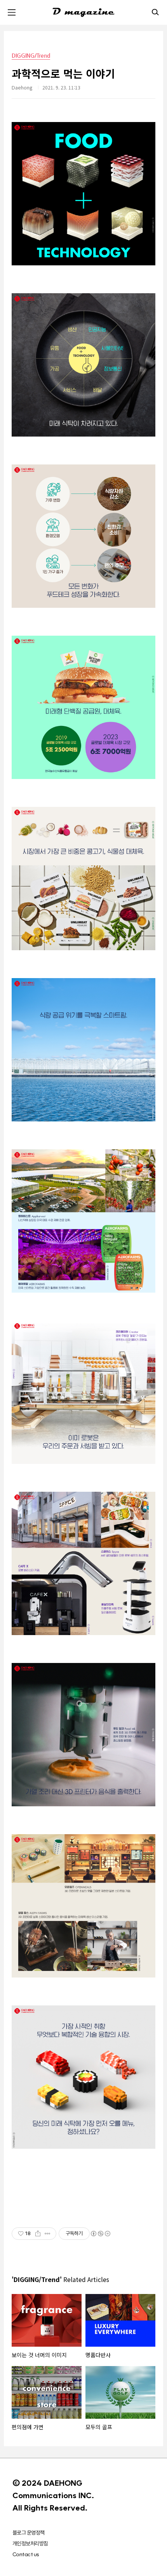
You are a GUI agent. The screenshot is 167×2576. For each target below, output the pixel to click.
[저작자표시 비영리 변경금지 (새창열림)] (100, 2234)
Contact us (26, 2554)
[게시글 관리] (48, 2234)
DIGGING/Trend (31, 55)
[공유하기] (38, 2234)
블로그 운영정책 (29, 2533)
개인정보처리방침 (30, 2543)
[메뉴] (12, 12)
